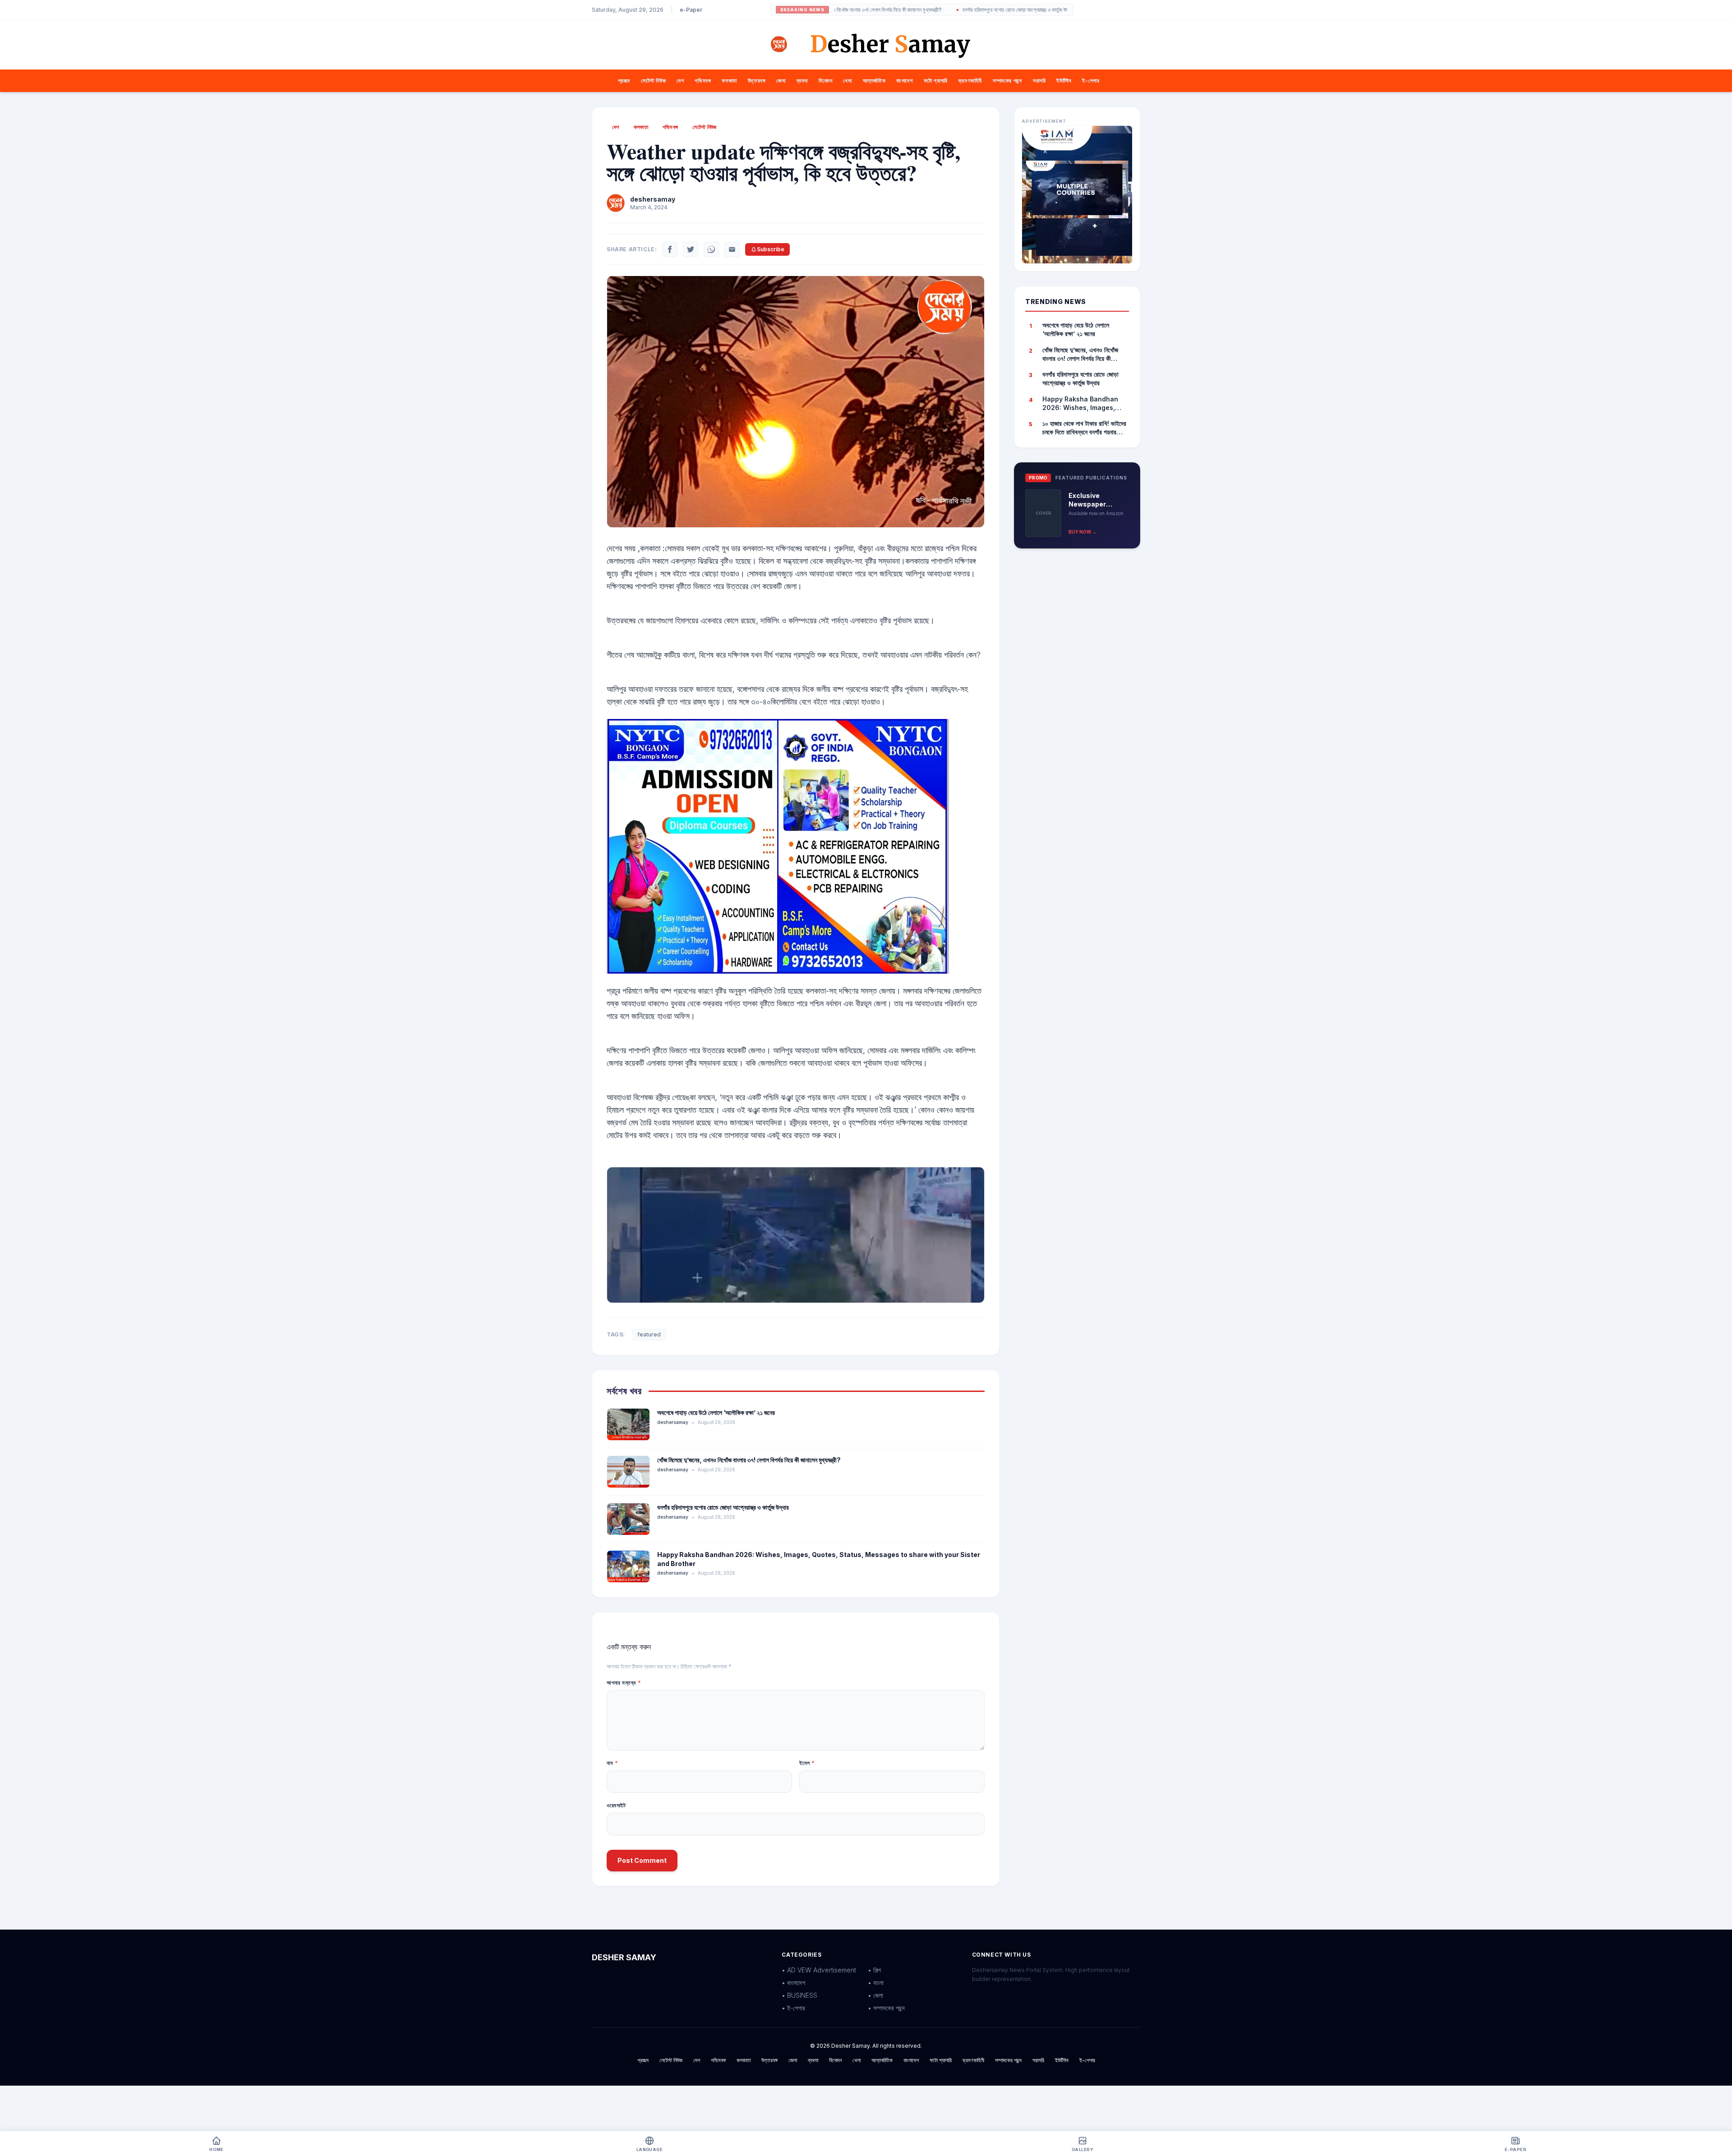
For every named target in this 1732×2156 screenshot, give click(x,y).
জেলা (781, 81)
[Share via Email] (732, 249)
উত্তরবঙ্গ (757, 81)
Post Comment (642, 1860)
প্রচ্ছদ (624, 81)
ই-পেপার (1091, 81)
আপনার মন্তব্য (624, 1683)
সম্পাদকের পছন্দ (1007, 81)
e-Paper (691, 10)
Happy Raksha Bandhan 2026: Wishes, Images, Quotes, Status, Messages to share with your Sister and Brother (1084, 404)
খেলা (847, 81)
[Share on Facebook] (670, 249)
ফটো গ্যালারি (936, 81)
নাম (612, 1763)
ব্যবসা (802, 81)
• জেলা (875, 1995)
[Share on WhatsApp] (711, 249)
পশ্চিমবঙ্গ (703, 81)
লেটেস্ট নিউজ (653, 81)
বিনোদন (825, 81)
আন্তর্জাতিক (874, 81)
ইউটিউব (1064, 81)
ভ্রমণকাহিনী (970, 81)
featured (649, 1334)
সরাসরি (1039, 81)
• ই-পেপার (793, 2008)
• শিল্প (874, 1970)
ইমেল (807, 1763)
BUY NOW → (1082, 532)
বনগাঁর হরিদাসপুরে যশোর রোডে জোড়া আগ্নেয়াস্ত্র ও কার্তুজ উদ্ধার (941, 10)
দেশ (680, 81)
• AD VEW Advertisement (819, 1970)
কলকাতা (729, 81)
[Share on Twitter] (691, 249)
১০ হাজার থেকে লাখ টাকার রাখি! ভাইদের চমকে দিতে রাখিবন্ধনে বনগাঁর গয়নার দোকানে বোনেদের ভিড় (1084, 428)
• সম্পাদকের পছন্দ (886, 2008)
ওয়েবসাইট (616, 1805)
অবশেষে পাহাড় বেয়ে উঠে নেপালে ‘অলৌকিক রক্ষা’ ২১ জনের (716, 1412)
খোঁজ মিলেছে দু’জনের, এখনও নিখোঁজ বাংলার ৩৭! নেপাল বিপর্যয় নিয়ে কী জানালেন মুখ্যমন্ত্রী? (749, 1460)
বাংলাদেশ (904, 81)
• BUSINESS (799, 1995)
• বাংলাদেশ (793, 1983)
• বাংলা (876, 1983)
